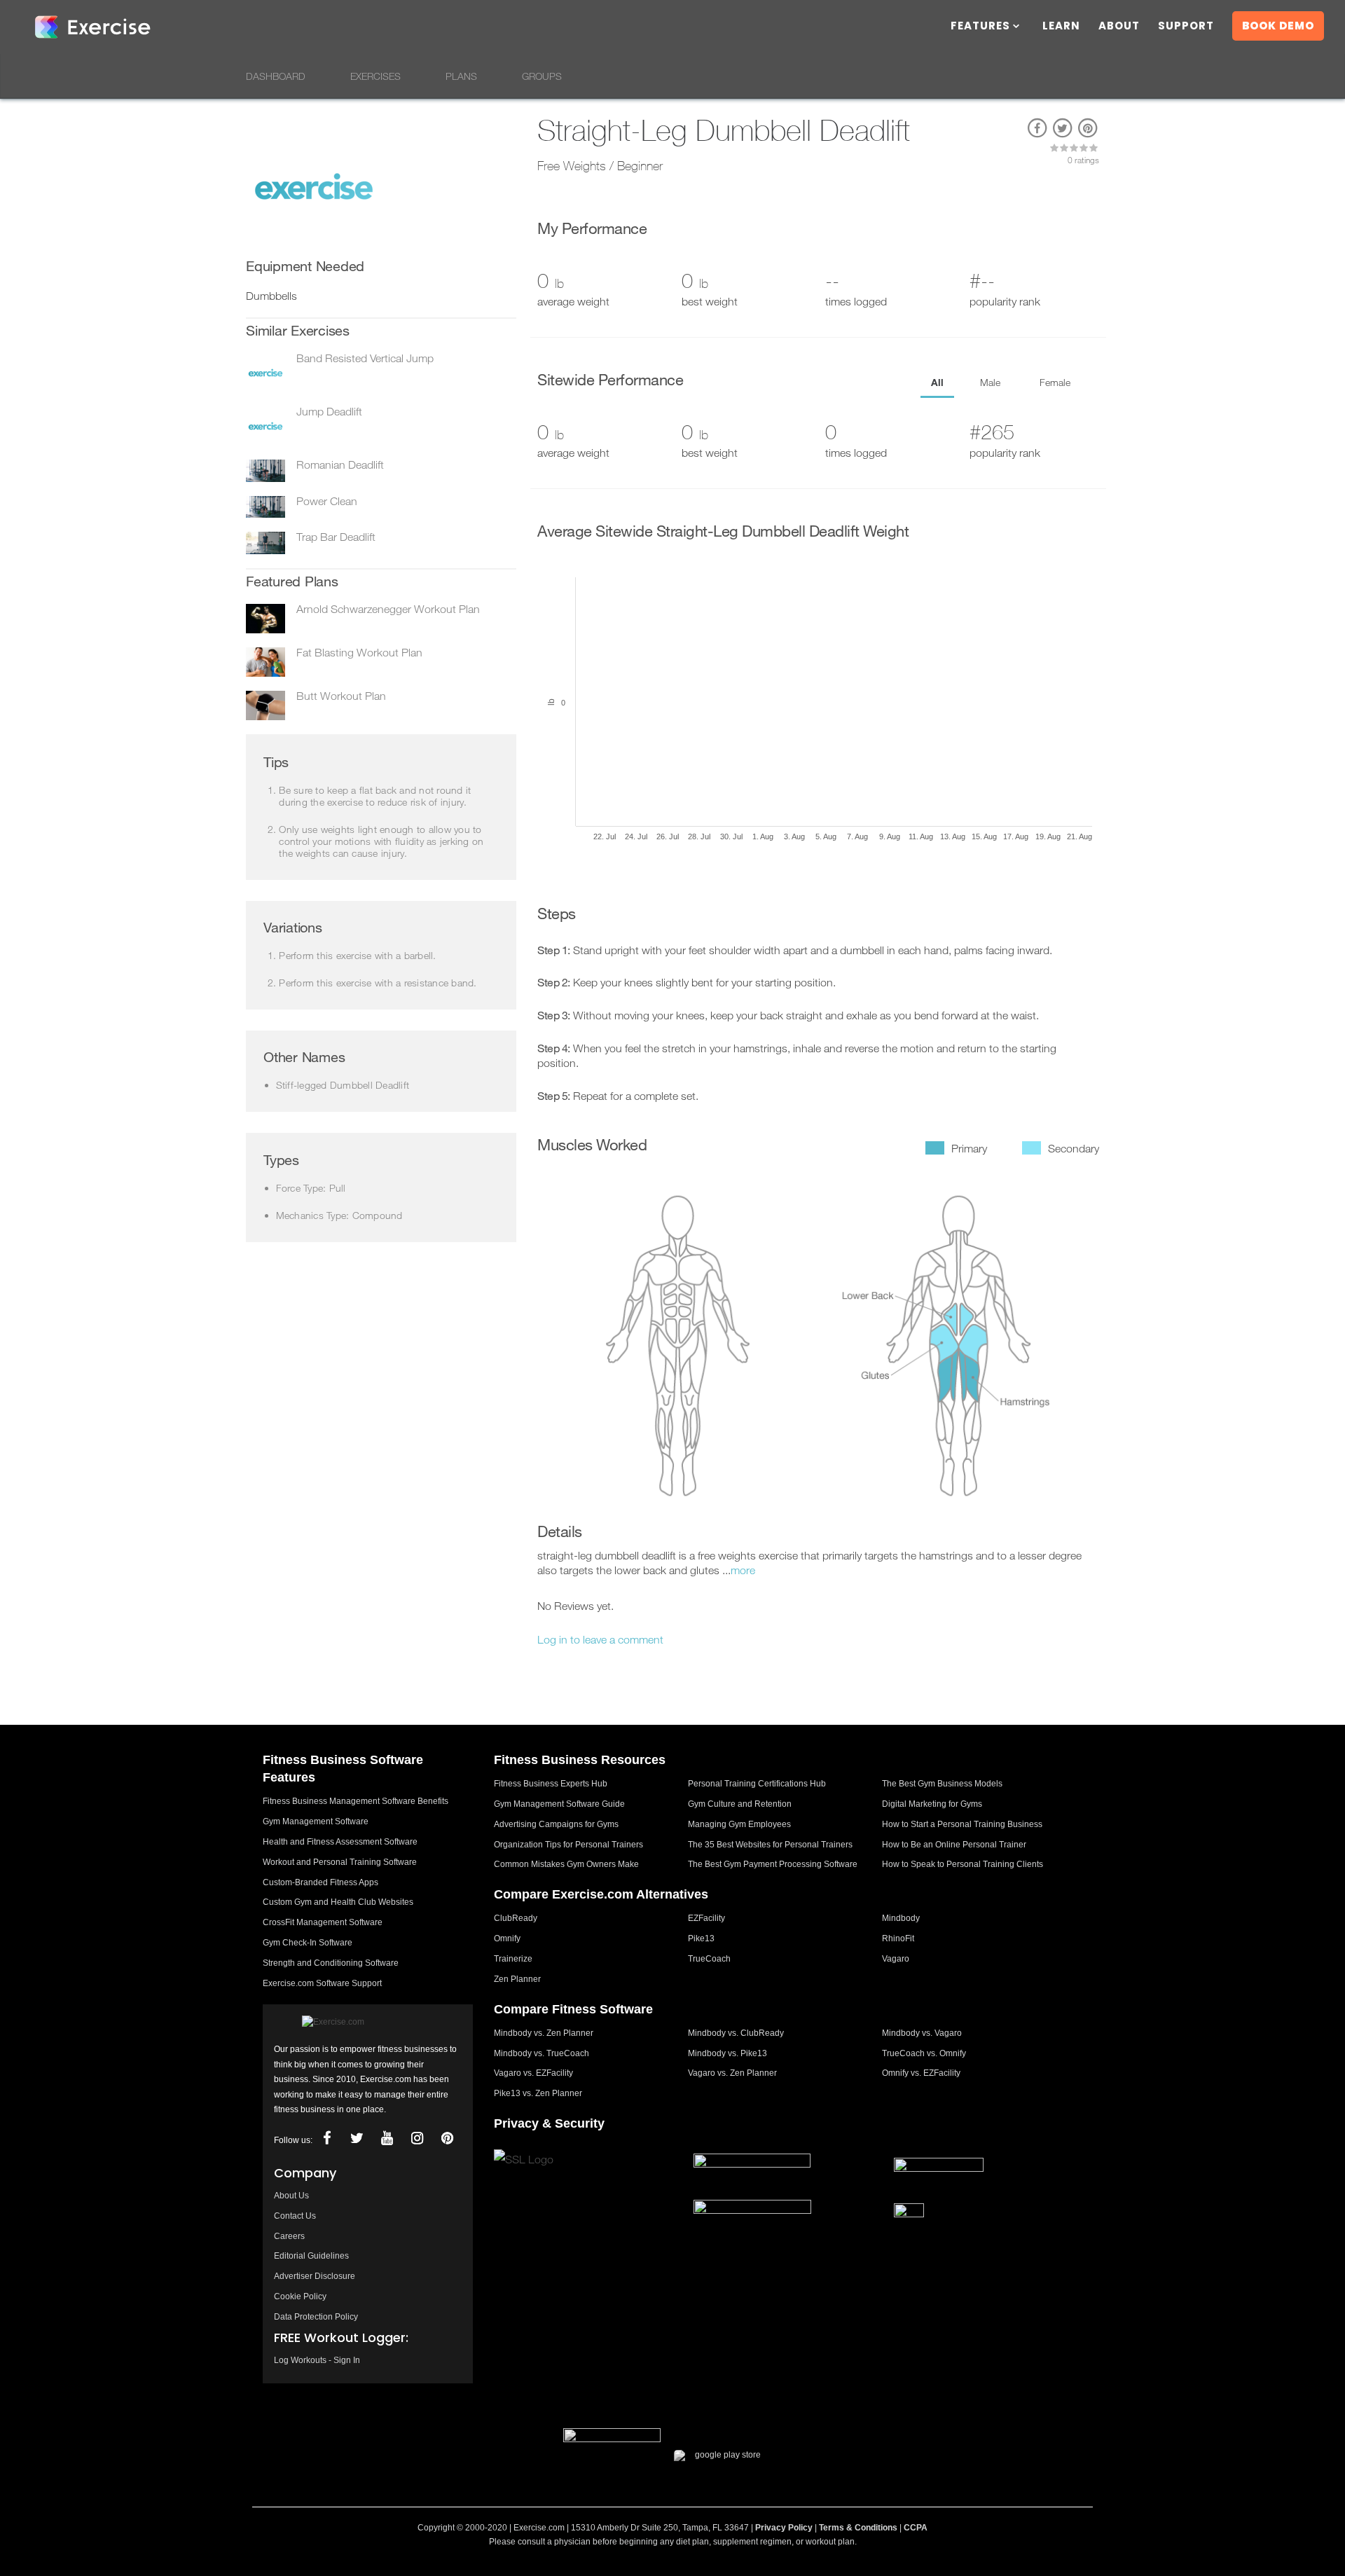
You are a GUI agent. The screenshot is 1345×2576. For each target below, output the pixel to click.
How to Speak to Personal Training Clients (963, 1864)
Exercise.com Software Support (322, 1983)
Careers (289, 2236)
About (1119, 27)
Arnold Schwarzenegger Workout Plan (388, 609)
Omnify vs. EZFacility (921, 2073)
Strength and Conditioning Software (331, 1963)
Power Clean (327, 501)
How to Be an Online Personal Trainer (954, 1845)
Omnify (507, 1938)
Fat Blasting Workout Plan (359, 652)
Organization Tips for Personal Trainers (568, 1845)
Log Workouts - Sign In (317, 2360)
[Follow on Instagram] (417, 2138)
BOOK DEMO (1278, 26)
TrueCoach (709, 1959)
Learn (1061, 27)
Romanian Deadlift (340, 464)
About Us (291, 2196)
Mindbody (901, 1918)
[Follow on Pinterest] (447, 2138)
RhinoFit (898, 1938)
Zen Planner (517, 1979)
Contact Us (295, 2216)
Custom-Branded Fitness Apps (320, 1882)
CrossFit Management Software (323, 1922)
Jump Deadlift (329, 411)
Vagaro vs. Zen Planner (732, 2073)
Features (980, 27)
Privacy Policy (784, 2528)
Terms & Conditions (858, 2528)
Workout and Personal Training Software (340, 1862)
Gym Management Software (316, 1821)
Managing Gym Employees (739, 1824)
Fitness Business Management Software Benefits (356, 1801)
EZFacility (706, 1918)
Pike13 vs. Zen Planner (538, 2093)
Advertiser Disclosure (315, 2276)
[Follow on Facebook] (326, 2138)
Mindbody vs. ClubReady (736, 2033)
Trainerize (513, 1959)
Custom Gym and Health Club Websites (338, 1902)
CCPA (916, 2528)
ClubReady (516, 1918)
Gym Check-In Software (308, 1943)
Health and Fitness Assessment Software (340, 1842)
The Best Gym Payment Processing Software (773, 1864)
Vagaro (896, 1959)
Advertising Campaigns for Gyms (556, 1824)
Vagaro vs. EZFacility (533, 2073)
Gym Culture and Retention (740, 1804)
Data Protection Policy (316, 2317)
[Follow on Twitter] (357, 2138)
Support (1186, 27)
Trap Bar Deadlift (336, 537)
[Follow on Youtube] (387, 2138)
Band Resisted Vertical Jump (365, 358)
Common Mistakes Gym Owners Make (566, 1864)
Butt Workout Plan (341, 696)
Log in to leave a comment (600, 1639)
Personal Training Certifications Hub (757, 1784)
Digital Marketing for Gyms (932, 1804)
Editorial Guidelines (311, 2256)
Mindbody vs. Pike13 (727, 2053)
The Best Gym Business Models (942, 1784)
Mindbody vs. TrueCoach (542, 2053)
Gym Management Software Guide (559, 1804)
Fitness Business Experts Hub (551, 1784)
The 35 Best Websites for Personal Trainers (770, 1845)
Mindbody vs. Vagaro (922, 2033)
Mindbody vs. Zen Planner (544, 2033)
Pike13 (701, 1938)
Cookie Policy (300, 2296)
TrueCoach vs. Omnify (924, 2053)
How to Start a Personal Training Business (962, 1824)
